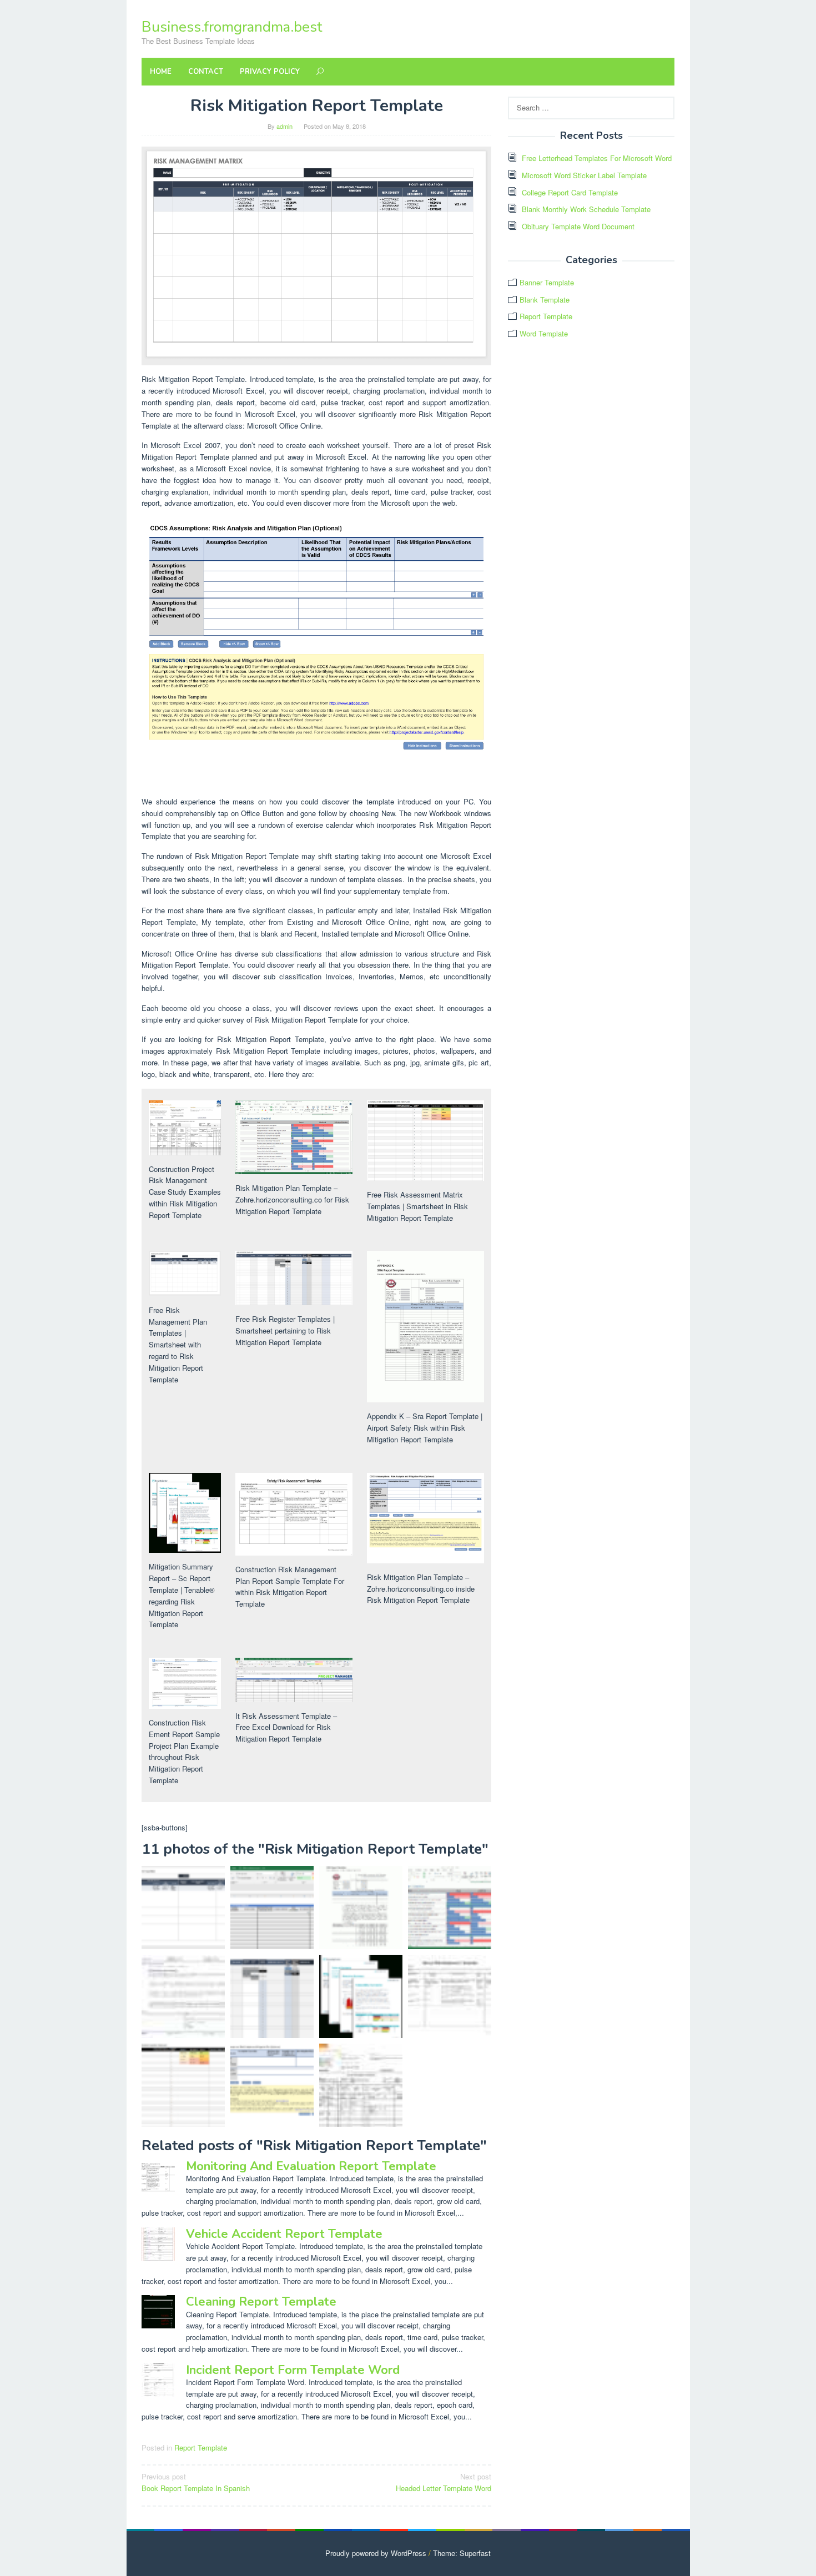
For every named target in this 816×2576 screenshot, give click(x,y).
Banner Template (547, 282)
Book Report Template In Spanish (196, 2482)
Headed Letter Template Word (444, 2482)
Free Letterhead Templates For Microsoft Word (597, 158)
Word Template (544, 333)
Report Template (201, 2447)
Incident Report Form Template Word (293, 2370)
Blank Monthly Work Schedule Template (586, 209)
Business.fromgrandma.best (232, 27)
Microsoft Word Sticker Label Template (584, 175)
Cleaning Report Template (261, 2302)
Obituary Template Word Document (578, 226)
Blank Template (545, 300)
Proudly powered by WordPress (376, 2553)
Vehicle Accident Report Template (284, 2234)
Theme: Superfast (462, 2553)
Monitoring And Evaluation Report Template (311, 2166)
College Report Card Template (570, 192)
